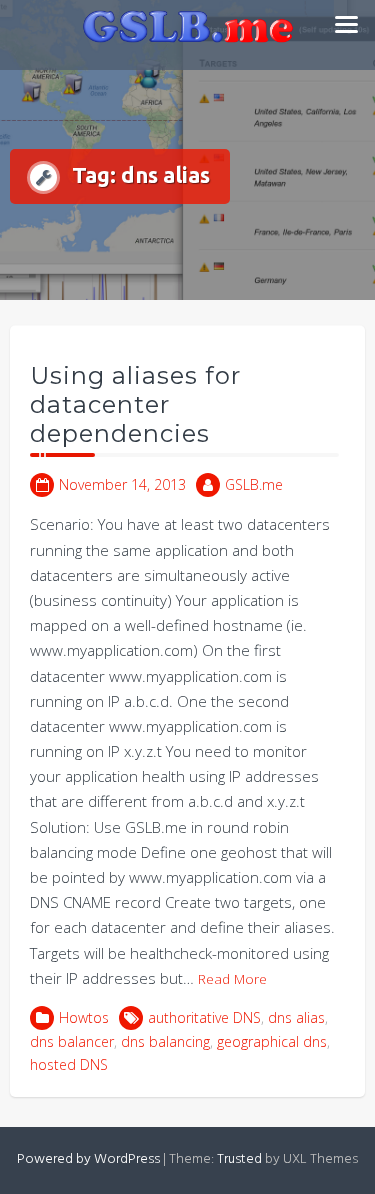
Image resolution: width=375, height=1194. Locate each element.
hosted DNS (69, 1064)
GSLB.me (254, 484)
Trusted (239, 1159)
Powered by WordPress (88, 1159)
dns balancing (165, 1041)
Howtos (84, 1017)
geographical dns (272, 1041)
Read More (232, 979)
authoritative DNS (204, 1017)
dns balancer (72, 1041)
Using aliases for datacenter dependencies (135, 404)
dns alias (296, 1017)
